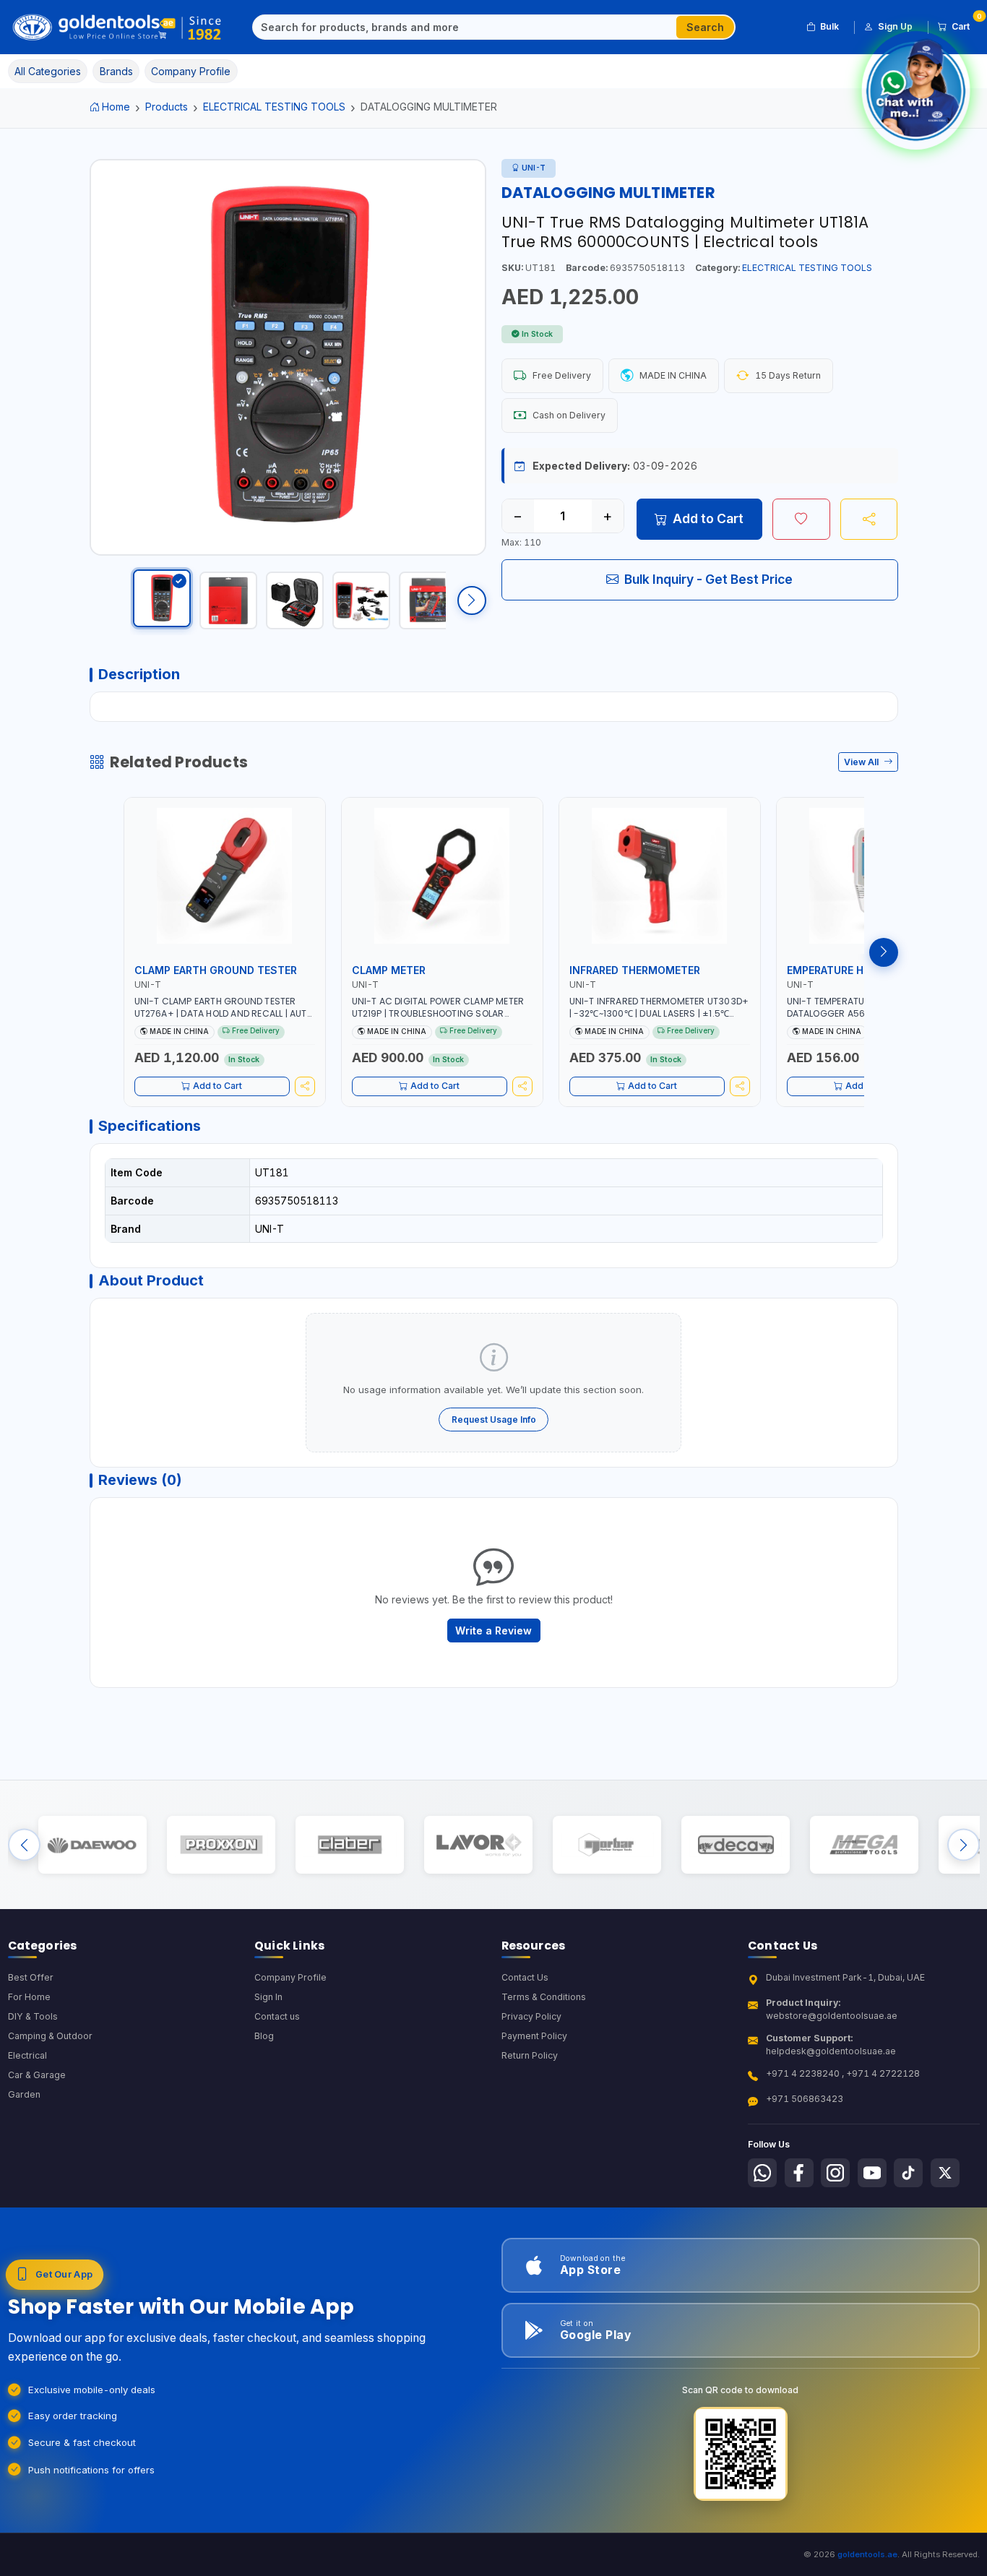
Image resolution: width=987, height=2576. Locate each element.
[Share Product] (869, 519)
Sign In (268, 1997)
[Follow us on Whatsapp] (762, 2173)
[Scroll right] (472, 600)
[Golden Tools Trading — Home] (117, 27)
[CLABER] (349, 1845)
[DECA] (735, 1845)
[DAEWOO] (92, 1845)
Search (705, 27)
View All (862, 762)
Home (116, 107)
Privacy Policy (531, 2016)
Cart (966, 24)
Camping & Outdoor (50, 2036)
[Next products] (884, 952)
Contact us (277, 2016)
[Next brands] (964, 1845)
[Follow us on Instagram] (835, 2173)
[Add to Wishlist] (801, 519)
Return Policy (530, 2055)
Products (167, 107)
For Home (29, 1997)
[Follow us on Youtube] (872, 2173)
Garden (24, 2094)
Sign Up (895, 26)
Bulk (829, 26)
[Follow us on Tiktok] (908, 2173)
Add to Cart (708, 518)
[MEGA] (864, 1845)
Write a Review (493, 1631)
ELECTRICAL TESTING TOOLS (274, 107)
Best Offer (31, 1977)
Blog (264, 2036)
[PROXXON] (221, 1845)
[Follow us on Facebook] (799, 2173)
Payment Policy (534, 2036)
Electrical (27, 2055)
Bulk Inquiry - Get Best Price (708, 579)
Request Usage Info (494, 1420)
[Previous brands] (24, 1845)
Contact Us (525, 1977)
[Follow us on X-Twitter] (945, 2173)
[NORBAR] (607, 1845)
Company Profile (290, 1977)
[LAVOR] (478, 1845)
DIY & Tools (33, 2016)
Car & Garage (37, 2075)
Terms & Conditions (544, 1997)
